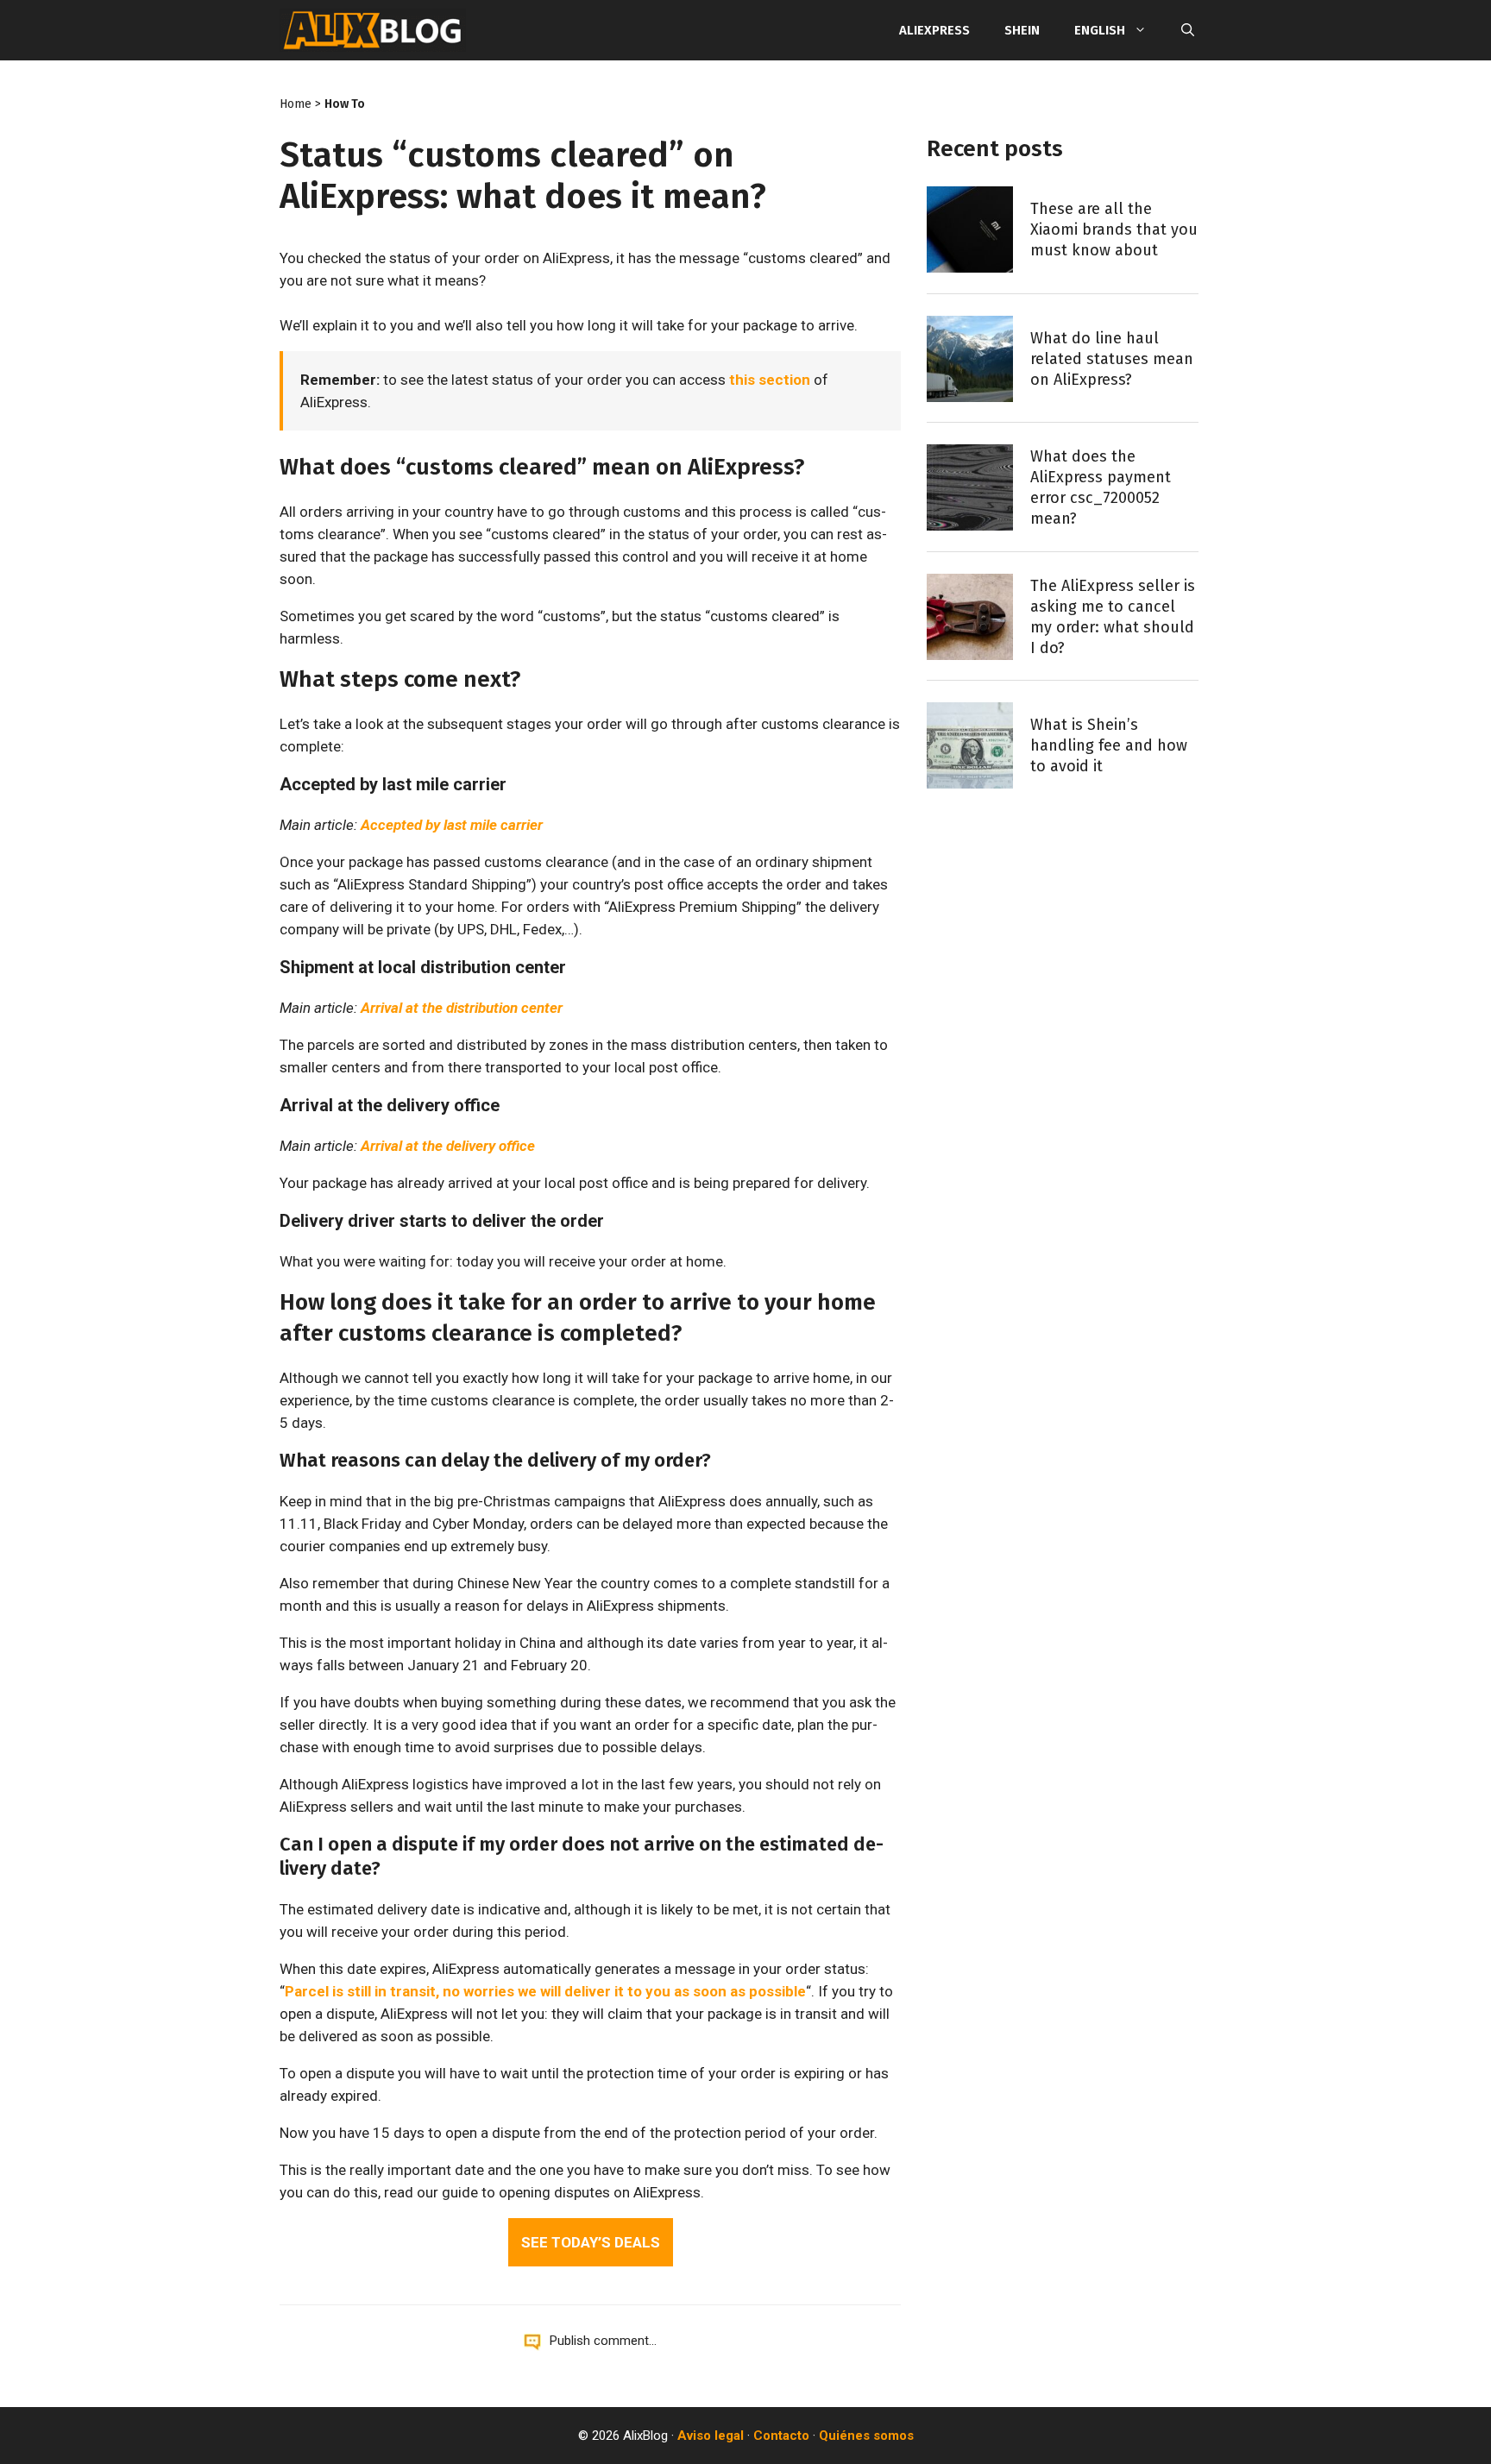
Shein (1022, 30)
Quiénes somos (866, 2436)
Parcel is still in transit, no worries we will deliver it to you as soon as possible (545, 1991)
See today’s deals (591, 2242)
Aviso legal (711, 2436)
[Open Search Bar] (1188, 30)
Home (296, 104)
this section (770, 380)
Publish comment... (603, 2341)
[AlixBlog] (373, 30)
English (1100, 30)
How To (345, 104)
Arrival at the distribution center (462, 1008)
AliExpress (934, 30)
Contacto (781, 2436)
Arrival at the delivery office (448, 1146)
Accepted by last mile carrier (452, 825)
